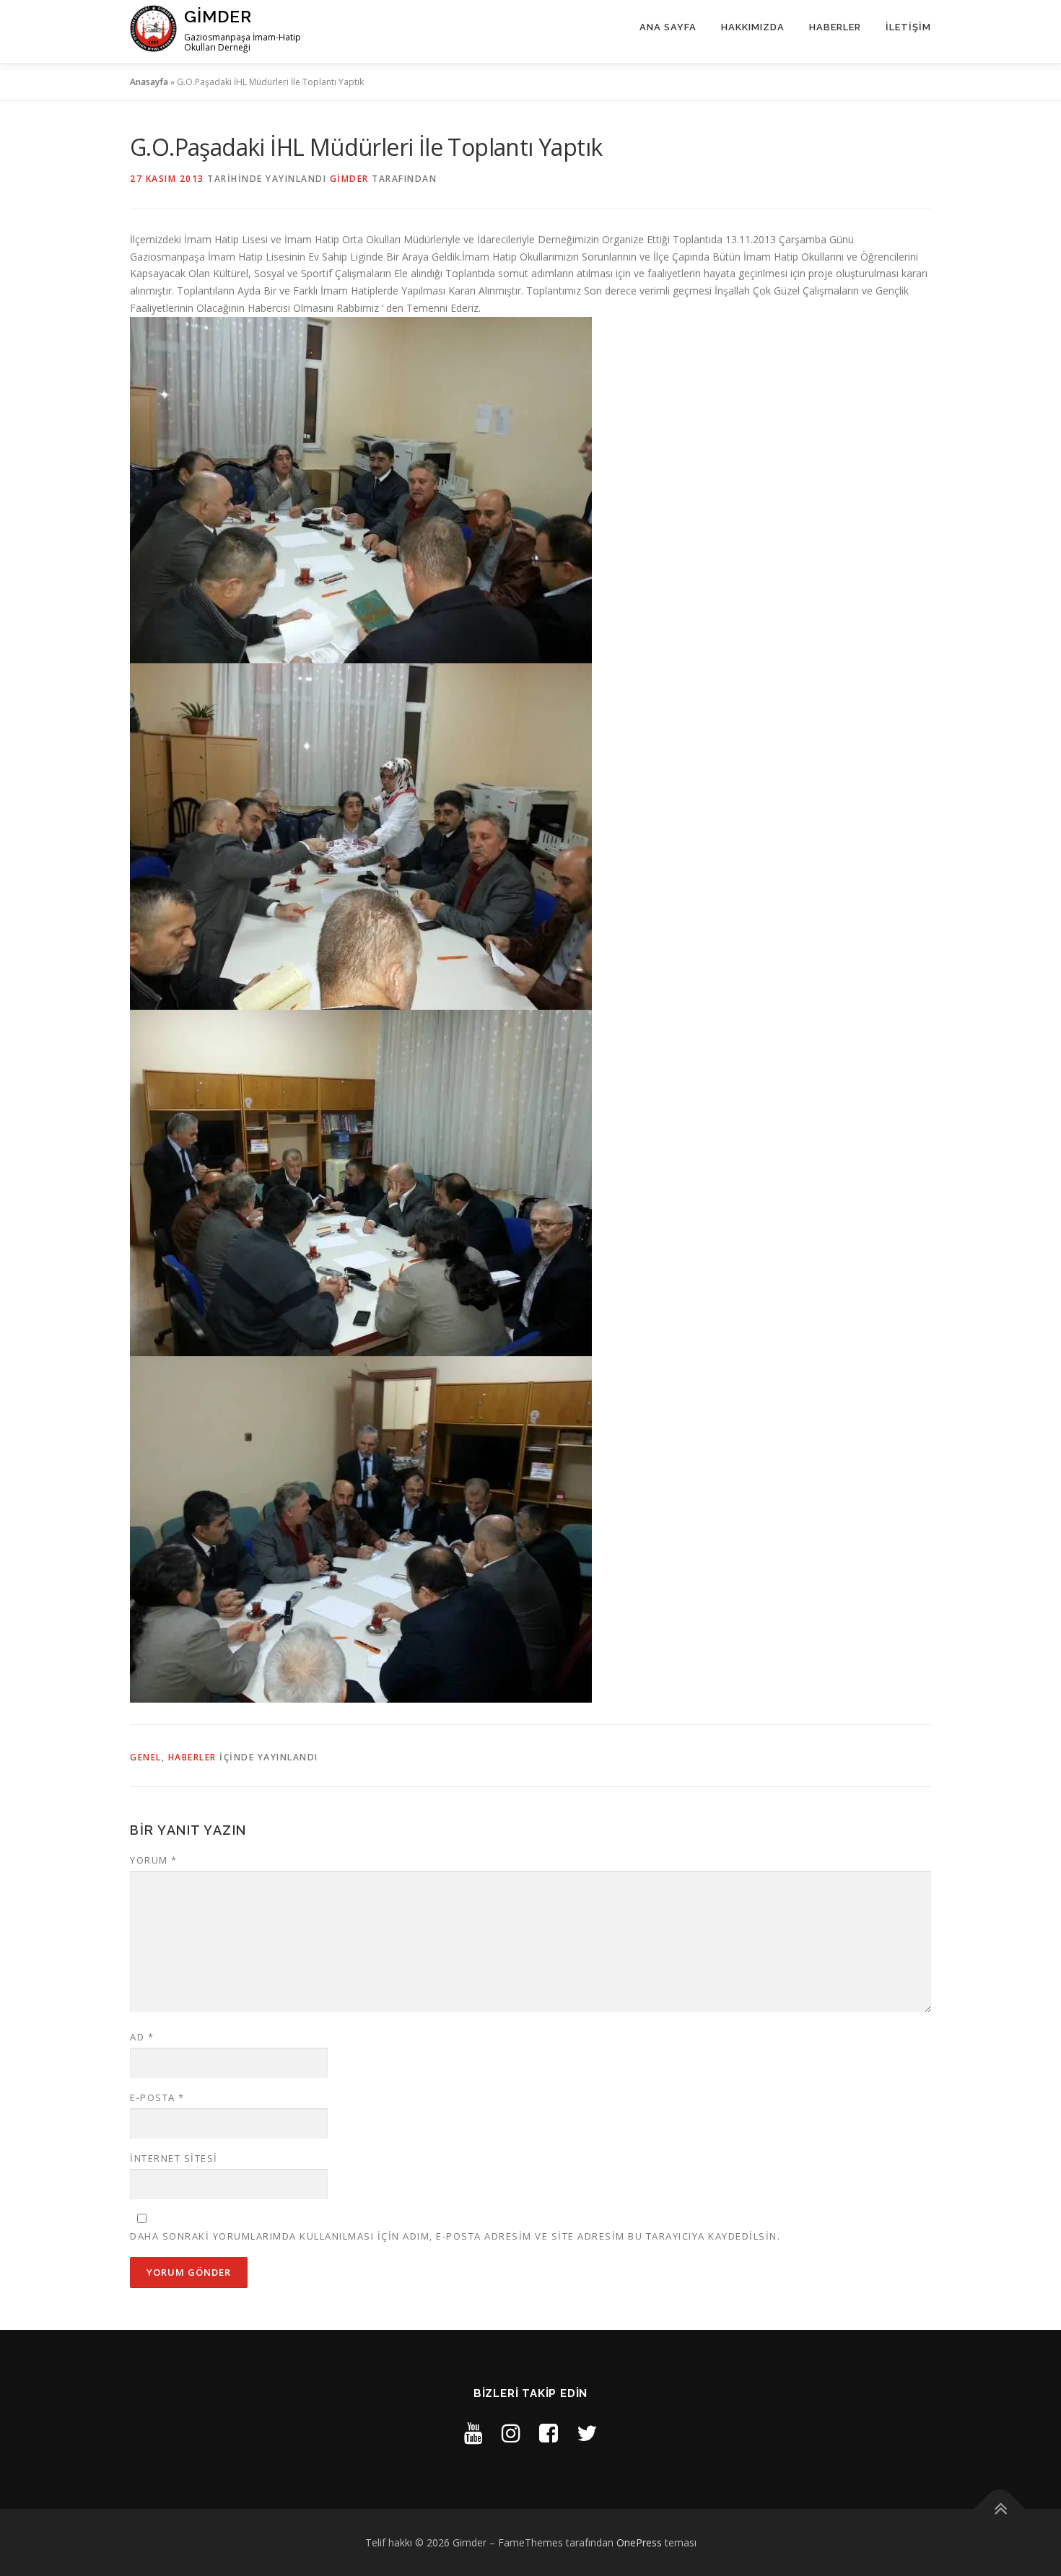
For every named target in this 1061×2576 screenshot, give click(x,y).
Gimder (218, 16)
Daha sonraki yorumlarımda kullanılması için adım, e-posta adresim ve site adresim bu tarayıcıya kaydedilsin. (455, 2236)
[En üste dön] (1000, 2509)
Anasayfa (149, 82)
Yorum (154, 1860)
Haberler (835, 27)
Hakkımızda (753, 27)
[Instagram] (511, 2433)
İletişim (908, 27)
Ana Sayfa (668, 27)
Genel (146, 1757)
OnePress (639, 2542)
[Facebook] (549, 2433)
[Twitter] (587, 2433)
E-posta (157, 2097)
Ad (142, 2037)
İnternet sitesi (174, 2158)
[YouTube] (473, 2433)
